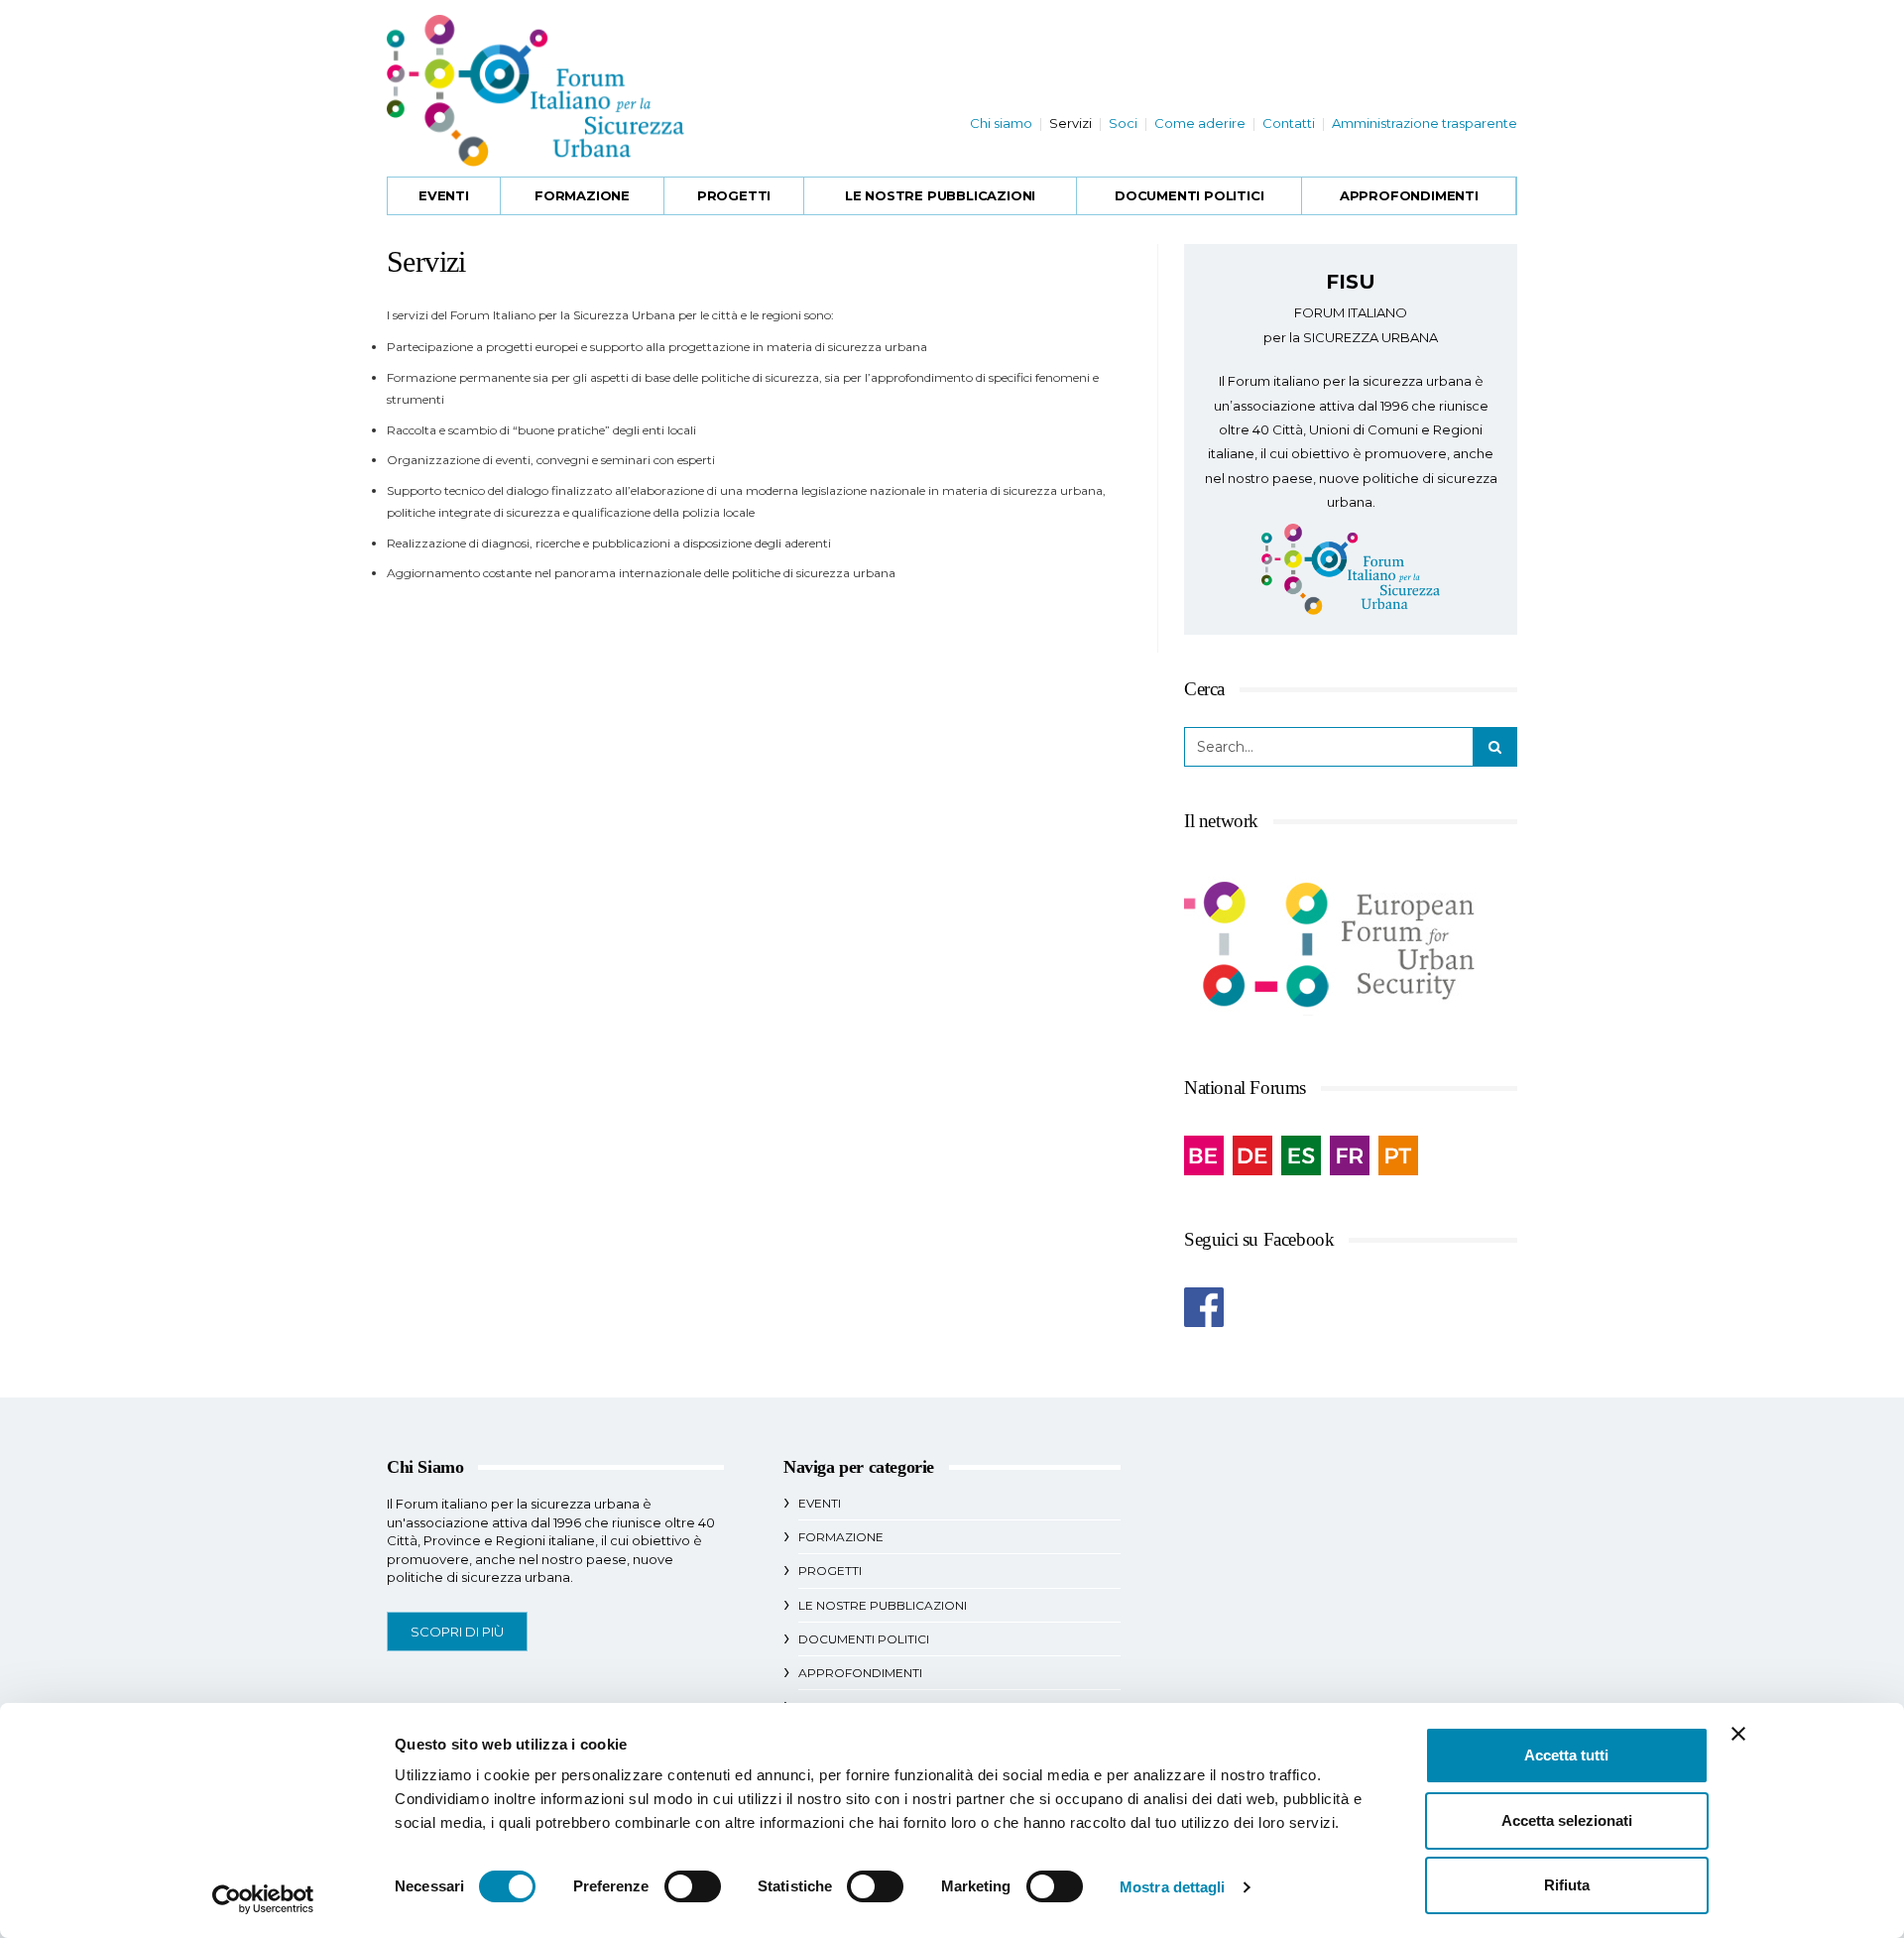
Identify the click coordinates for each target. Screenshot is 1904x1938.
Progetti (734, 195)
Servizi (1071, 123)
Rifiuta (1567, 1885)
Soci (1123, 123)
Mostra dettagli (1173, 1887)
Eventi (444, 195)
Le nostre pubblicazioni (940, 195)
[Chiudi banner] (1738, 1734)
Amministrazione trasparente (1425, 123)
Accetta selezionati (1567, 1820)
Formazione (582, 195)
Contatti (1289, 123)
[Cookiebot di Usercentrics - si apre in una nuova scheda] (263, 1899)
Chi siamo (1001, 123)
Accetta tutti (1566, 1755)
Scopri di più (457, 1632)
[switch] (693, 1886)
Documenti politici (1189, 195)
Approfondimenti (1409, 195)
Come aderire (1200, 123)
